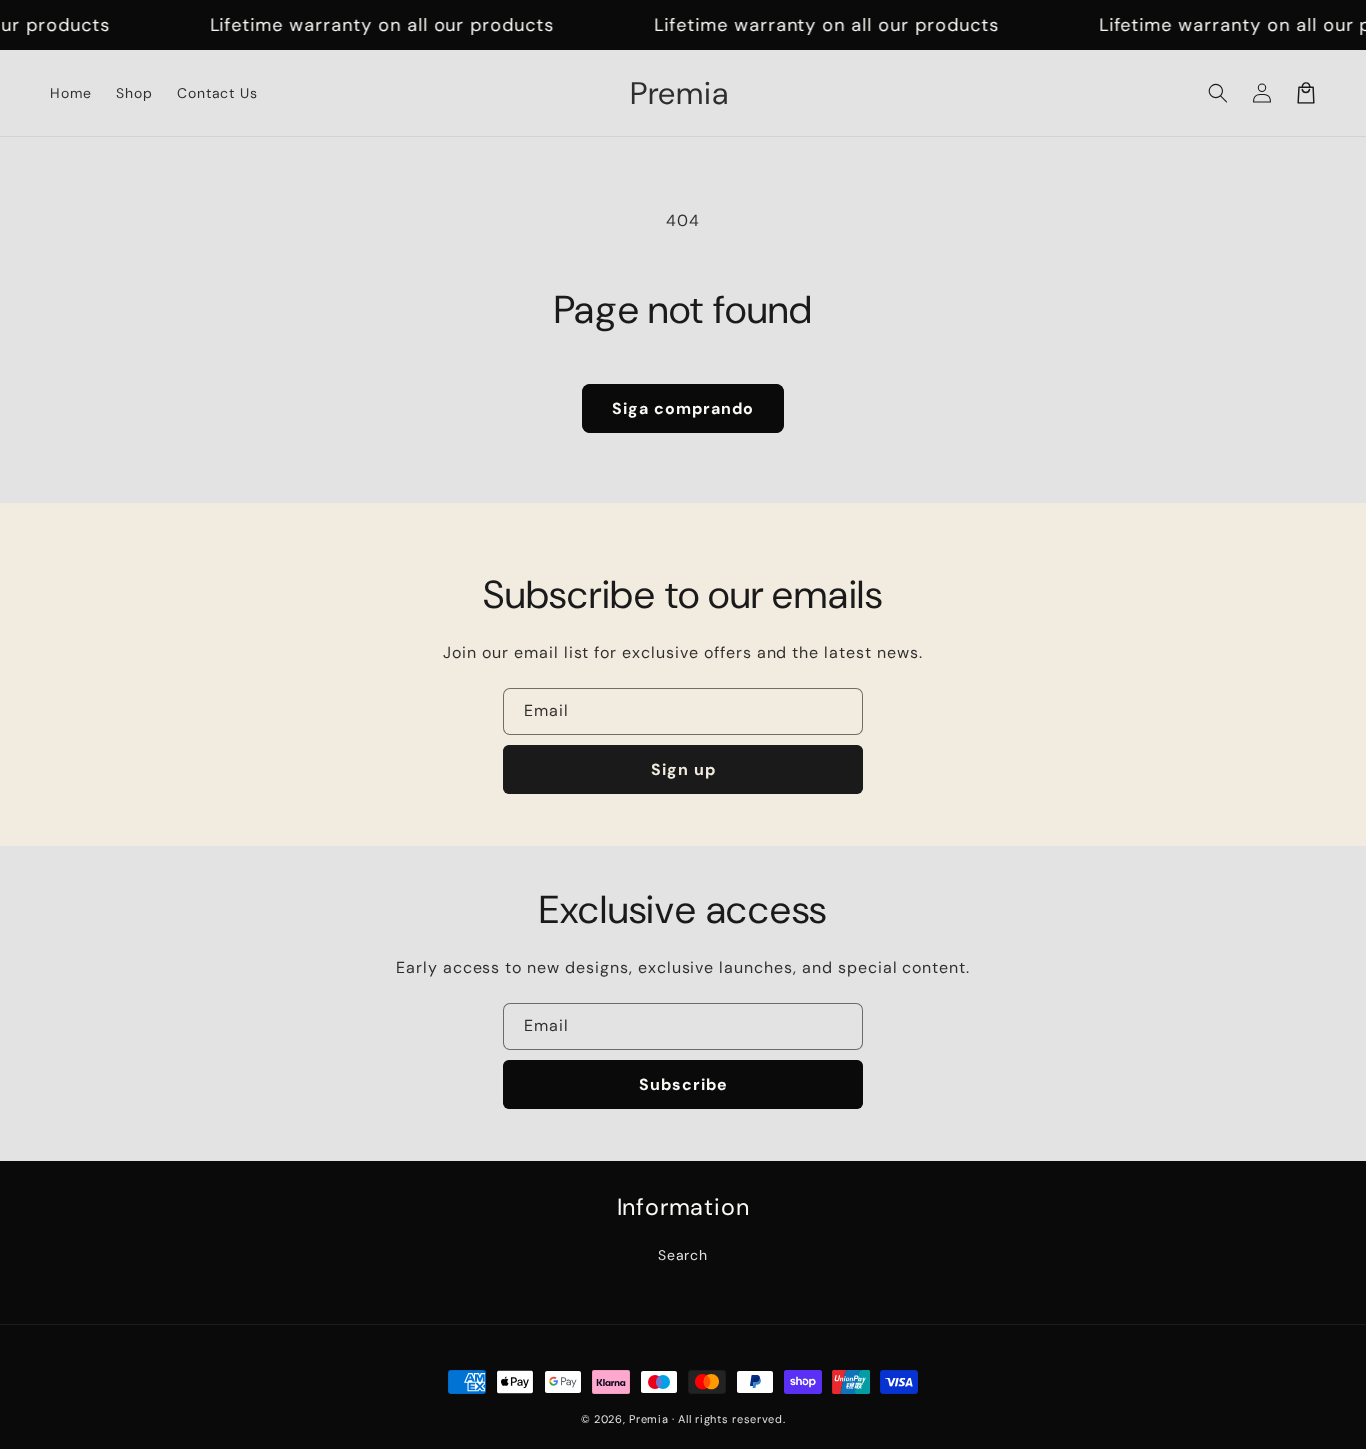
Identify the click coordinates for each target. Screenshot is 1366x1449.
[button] (1218, 93)
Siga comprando (683, 408)
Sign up (683, 769)
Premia (648, 1419)
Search (683, 1255)
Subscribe (683, 1084)
